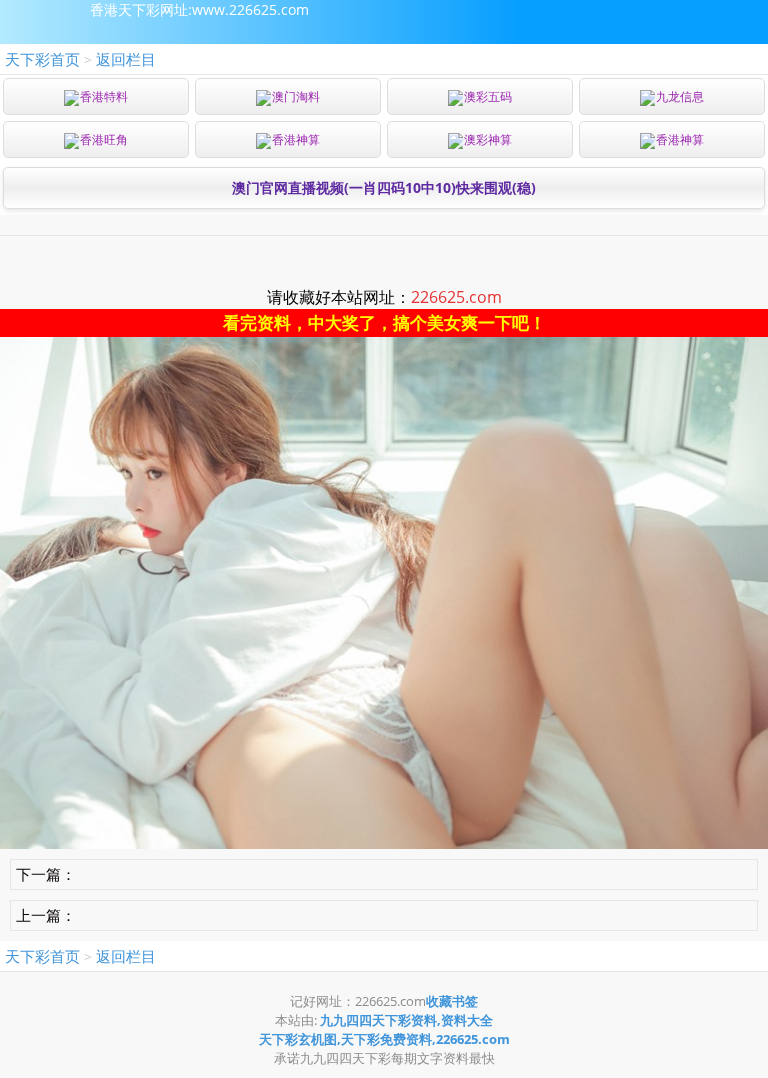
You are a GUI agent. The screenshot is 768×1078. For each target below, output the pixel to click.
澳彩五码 (488, 96)
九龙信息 (680, 96)
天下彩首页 (42, 59)
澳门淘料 (296, 96)
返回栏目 (126, 59)
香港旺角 (104, 139)
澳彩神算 (488, 139)
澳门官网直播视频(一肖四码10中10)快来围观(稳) (384, 187)
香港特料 (104, 96)
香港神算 (296, 139)
